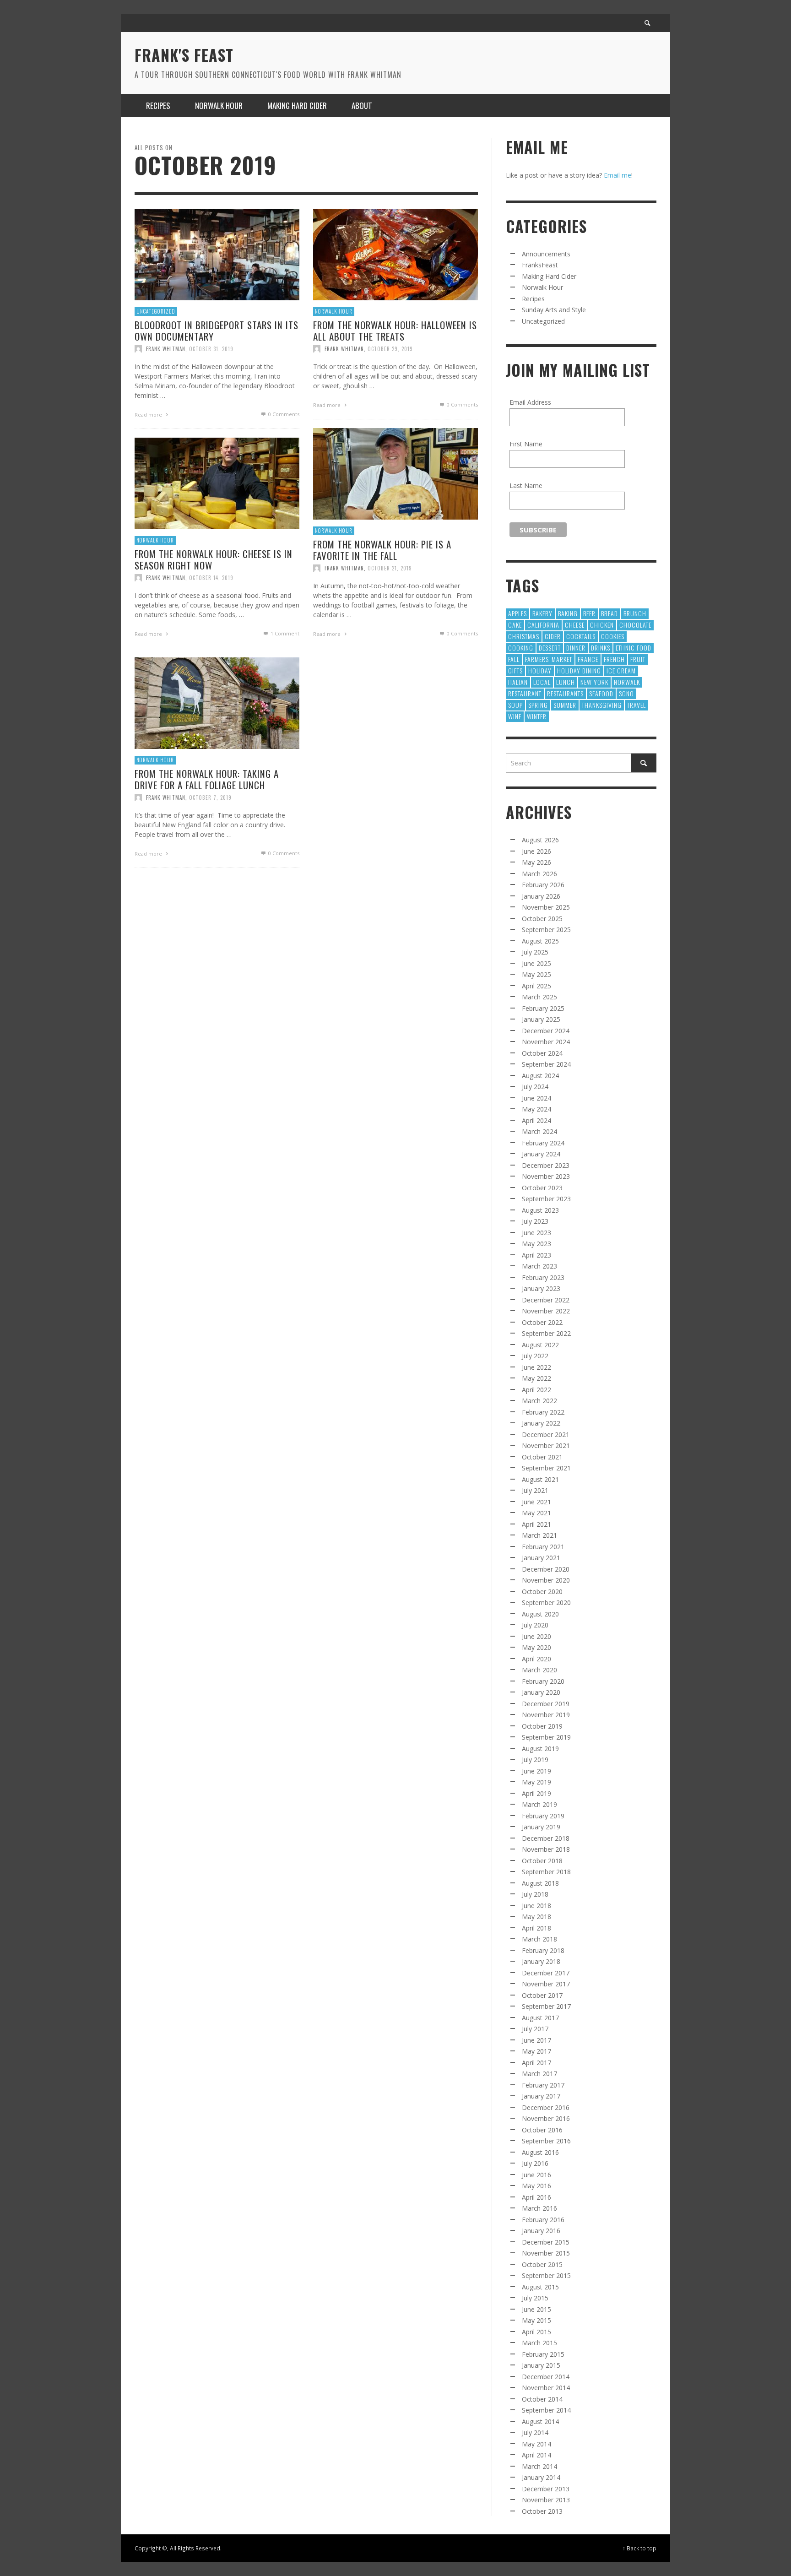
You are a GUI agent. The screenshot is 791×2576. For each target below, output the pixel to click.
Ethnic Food (634, 648)
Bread (610, 613)
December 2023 (546, 1165)
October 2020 (542, 1592)
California (543, 625)
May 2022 (536, 1378)
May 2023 (536, 1244)
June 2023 (536, 1233)
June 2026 (536, 851)
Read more (149, 415)
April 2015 (536, 2332)
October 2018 (542, 1861)
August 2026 (540, 840)
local (542, 682)
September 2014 (546, 2410)
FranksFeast (540, 265)
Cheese (575, 625)
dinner (576, 648)
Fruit (638, 659)
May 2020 (536, 1647)
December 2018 (546, 1838)
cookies (613, 636)
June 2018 (536, 1906)
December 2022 (546, 1300)
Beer (589, 613)
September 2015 (546, 2275)
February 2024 (543, 1143)
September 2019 (546, 1737)
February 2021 (543, 1547)
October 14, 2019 (211, 578)
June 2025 (536, 963)
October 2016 (542, 2130)
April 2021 (536, 1524)
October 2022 (542, 1322)
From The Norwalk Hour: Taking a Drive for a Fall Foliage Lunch (207, 779)
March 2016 (539, 2208)
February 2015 (543, 2354)
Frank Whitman (166, 349)
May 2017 (536, 2051)
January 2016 (541, 2231)
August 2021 (540, 1479)
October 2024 (542, 1053)
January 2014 (541, 2477)
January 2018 (541, 1961)
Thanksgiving (602, 705)
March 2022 (539, 1401)
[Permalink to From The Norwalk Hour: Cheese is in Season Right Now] (217, 483)
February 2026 (543, 885)
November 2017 (546, 1984)
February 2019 (543, 1816)
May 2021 (536, 1513)
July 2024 (535, 1087)
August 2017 (540, 2018)
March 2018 (539, 1939)
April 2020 (536, 1659)
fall (514, 659)
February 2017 (543, 2085)
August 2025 (540, 941)
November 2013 (546, 2500)
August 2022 (540, 1345)
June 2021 (536, 1502)
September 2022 (546, 1333)
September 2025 (546, 930)
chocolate (635, 625)
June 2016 (536, 2175)
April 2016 (536, 2197)
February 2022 (543, 1412)
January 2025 (541, 1019)
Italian (518, 682)
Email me (618, 175)
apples (517, 613)
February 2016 (543, 2220)
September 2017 (546, 2006)
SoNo (626, 693)
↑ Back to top (639, 2548)
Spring (538, 705)
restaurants (565, 693)
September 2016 (546, 2141)
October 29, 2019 (390, 349)
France (588, 659)
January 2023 (541, 1288)
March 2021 (539, 1535)
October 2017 (542, 1995)
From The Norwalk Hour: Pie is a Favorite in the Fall (382, 550)
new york (594, 682)
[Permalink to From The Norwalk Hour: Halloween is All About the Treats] (395, 254)
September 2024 (546, 1064)
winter (537, 716)
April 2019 (536, 1793)
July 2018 (535, 1894)
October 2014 (542, 2399)
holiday (540, 670)
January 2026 (541, 896)
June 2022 (536, 1367)
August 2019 (540, 1749)
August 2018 (540, 1883)
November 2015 (546, 2253)
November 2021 (546, 1445)
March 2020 (539, 1670)
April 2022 (536, 1390)
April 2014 (536, 2455)
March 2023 (539, 1266)
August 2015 (540, 2287)
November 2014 (546, 2388)
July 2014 (535, 2432)
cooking (521, 648)
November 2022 (546, 1311)
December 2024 (546, 1031)
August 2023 (540, 1210)
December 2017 (546, 1973)
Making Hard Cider (549, 276)
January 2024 (541, 1154)
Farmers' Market (549, 659)
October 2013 (542, 2511)
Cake (515, 625)
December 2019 (546, 1704)
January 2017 (541, 2096)
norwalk (627, 682)
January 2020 (541, 1692)
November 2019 (546, 1715)
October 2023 (542, 1188)
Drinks (601, 648)
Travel (637, 705)
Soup (515, 705)
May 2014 (536, 2444)
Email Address (530, 402)
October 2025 (542, 919)
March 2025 (539, 997)
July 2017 (535, 2029)
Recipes (533, 299)
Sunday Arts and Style (554, 310)
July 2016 (535, 2163)
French (614, 659)
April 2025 (536, 986)
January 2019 (541, 1827)
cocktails (581, 636)
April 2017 (536, 2063)
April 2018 (536, 1928)
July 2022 (535, 1356)
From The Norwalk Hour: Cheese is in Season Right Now (214, 559)
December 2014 (546, 2377)
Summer (565, 705)
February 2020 (543, 1681)
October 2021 (542, 1457)
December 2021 (546, 1434)
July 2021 (535, 1490)
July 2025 (535, 952)
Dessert (550, 648)
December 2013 (546, 2489)
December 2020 (546, 1569)
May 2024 (536, 1109)
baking (568, 613)
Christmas (524, 636)
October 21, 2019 (390, 568)
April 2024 (536, 1120)
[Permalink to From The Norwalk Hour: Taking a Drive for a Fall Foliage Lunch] (217, 702)
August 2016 (540, 2152)
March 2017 (539, 2074)
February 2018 (543, 1950)
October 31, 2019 (211, 349)
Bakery (542, 613)
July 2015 (535, 2298)
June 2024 (536, 1098)
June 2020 (536, 1636)
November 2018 (546, 1849)
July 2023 (535, 1221)
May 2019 (536, 1782)
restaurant (525, 693)
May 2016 (536, 2186)
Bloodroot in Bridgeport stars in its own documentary (217, 331)
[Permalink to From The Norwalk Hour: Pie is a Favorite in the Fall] (395, 473)
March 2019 (539, 1804)
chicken (602, 625)
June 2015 (536, 2309)
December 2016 (546, 2107)
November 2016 (546, 2118)
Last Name (526, 485)
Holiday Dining (579, 670)
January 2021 (541, 1558)
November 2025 (546, 907)
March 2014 (539, 2466)
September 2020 (546, 1603)
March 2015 (539, 2343)
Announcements (546, 254)
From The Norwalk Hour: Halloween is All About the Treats (395, 331)
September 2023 (546, 1199)
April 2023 (536, 1255)
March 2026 (539, 874)
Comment (285, 633)
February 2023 (543, 1277)
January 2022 (541, 1423)
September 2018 (546, 1872)
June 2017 (536, 2040)
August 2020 (540, 1614)
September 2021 (546, 1468)
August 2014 (540, 2421)
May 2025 (536, 974)
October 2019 (542, 1726)
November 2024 (546, 1042)
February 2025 (543, 1008)
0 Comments (283, 414)
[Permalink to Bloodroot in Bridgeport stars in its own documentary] (217, 254)
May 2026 (536, 862)
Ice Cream (621, 670)
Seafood (601, 693)
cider (553, 636)
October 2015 (542, 2264)
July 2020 (535, 1625)
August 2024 (540, 1076)
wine (515, 716)
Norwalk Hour (334, 311)
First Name (526, 444)
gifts (515, 670)
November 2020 (546, 1580)
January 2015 (541, 2365)
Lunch (566, 682)
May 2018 (536, 1917)
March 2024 (539, 1131)
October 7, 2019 (210, 797)
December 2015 (546, 2242)
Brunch (635, 613)
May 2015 (536, 2320)
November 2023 (546, 1176)
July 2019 (535, 1760)
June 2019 (536, 1771)
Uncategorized (156, 311)
